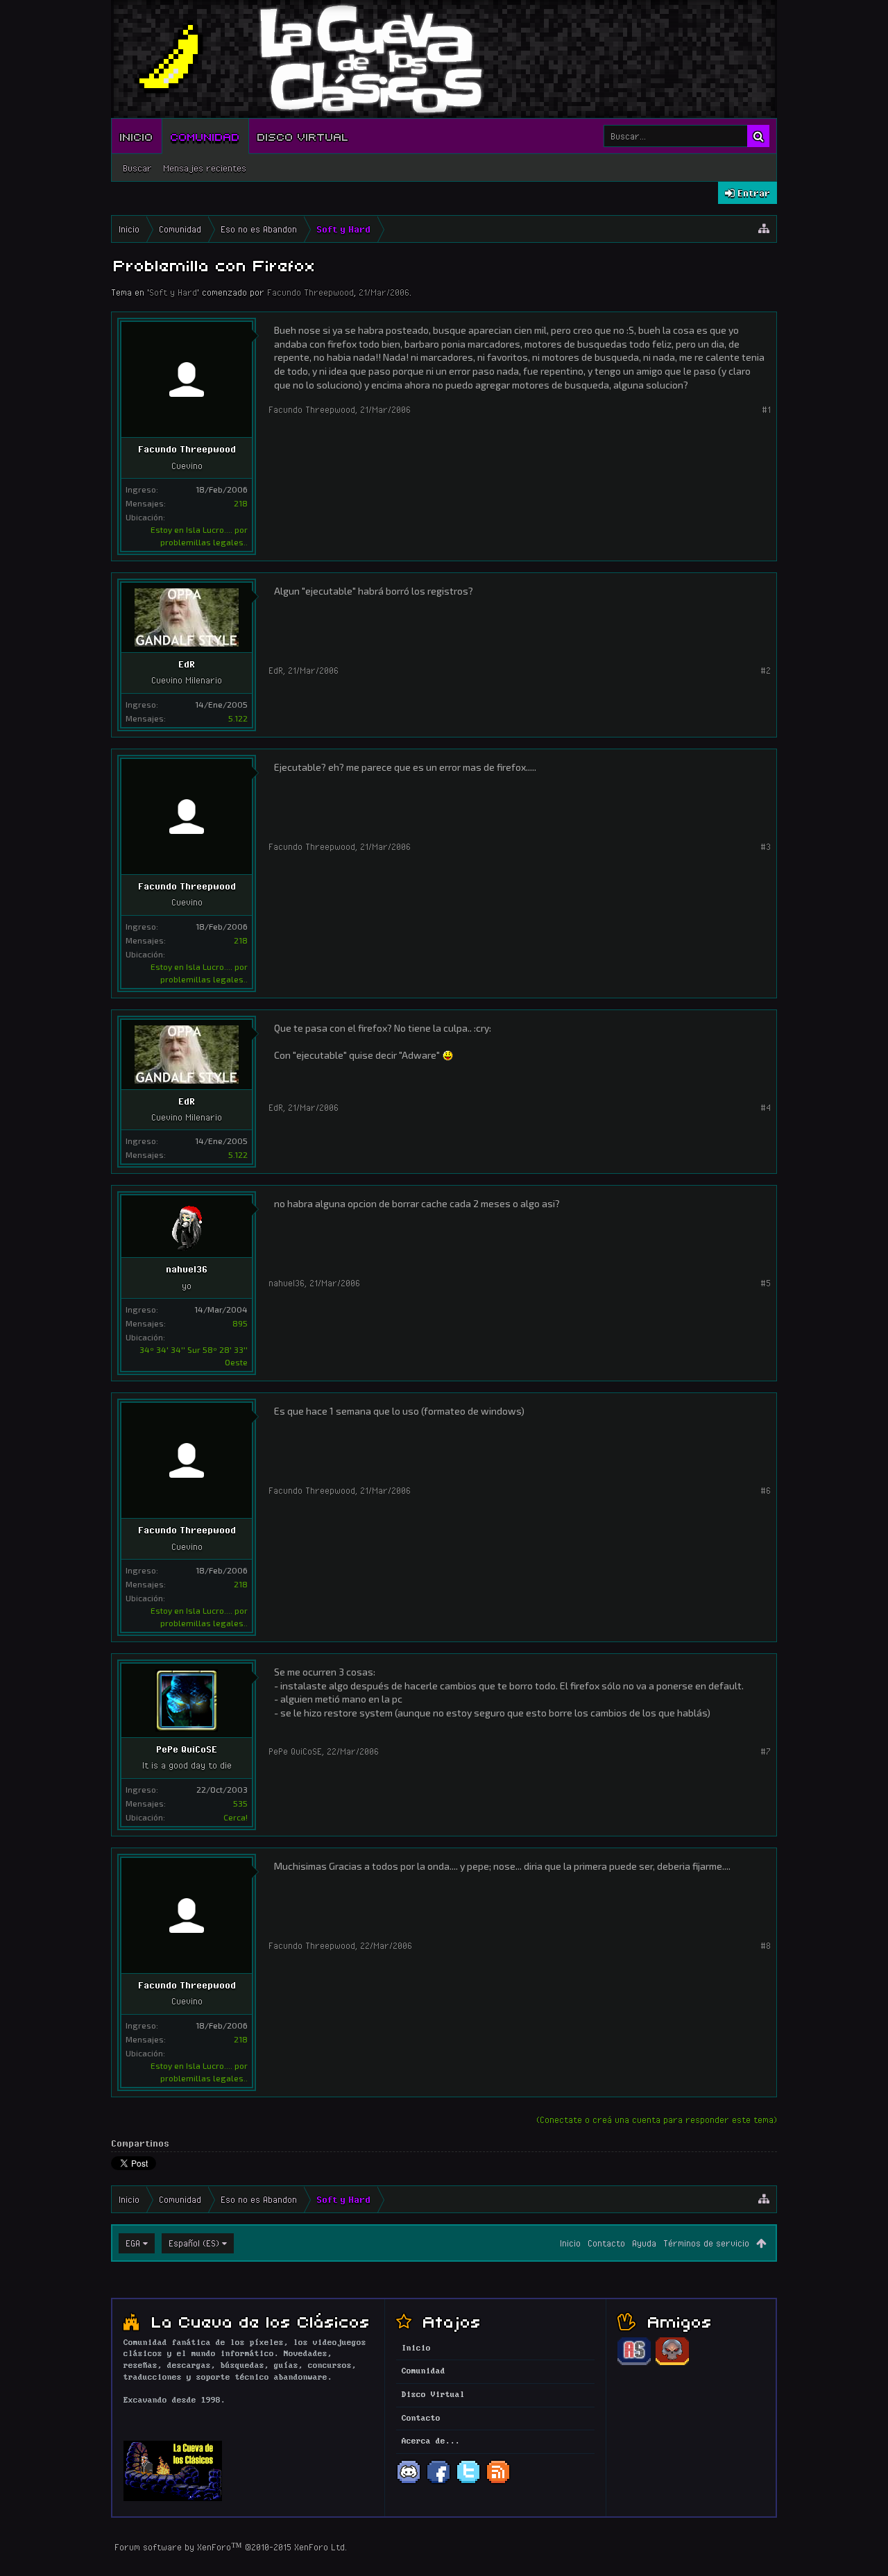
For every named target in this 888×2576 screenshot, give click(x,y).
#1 (766, 409)
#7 (766, 1751)
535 (240, 1803)
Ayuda (644, 2243)
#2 (766, 670)
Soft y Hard (173, 292)
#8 (766, 1945)
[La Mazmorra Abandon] (672, 2363)
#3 (766, 846)
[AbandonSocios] (634, 2363)
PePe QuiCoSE (187, 1749)
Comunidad (205, 136)
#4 (766, 1107)
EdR (187, 664)
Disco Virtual (303, 136)
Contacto (606, 2243)
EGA (133, 2243)
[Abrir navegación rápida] (764, 229)
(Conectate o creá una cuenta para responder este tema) (657, 2119)
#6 (766, 1490)
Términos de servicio (706, 2243)
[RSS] (498, 2482)
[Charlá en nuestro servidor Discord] (409, 2482)
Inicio (137, 136)
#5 (766, 1283)
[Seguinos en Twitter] (468, 2482)
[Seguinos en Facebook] (438, 2482)
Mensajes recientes (205, 168)
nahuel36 (187, 1269)
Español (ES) (194, 2243)
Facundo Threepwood (310, 292)
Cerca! (236, 1817)
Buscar (137, 168)
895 (240, 1323)
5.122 (238, 718)
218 (241, 503)
